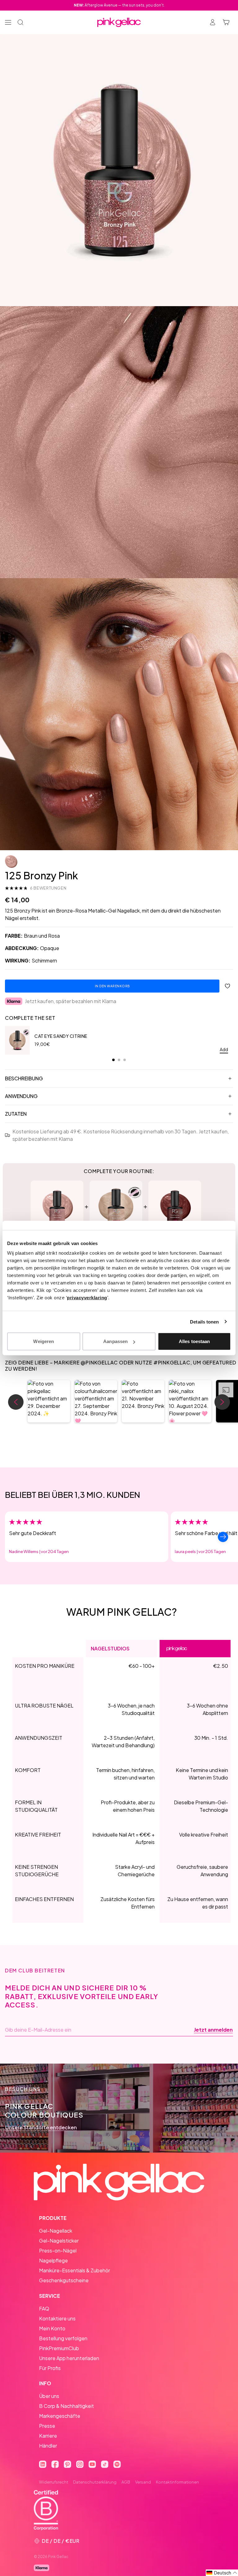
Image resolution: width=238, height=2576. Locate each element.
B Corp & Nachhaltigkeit (66, 2406)
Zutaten (16, 1114)
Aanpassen (115, 1341)
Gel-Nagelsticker (59, 2241)
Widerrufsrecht (54, 2482)
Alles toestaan (194, 1341)
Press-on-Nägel (58, 2250)
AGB (126, 2482)
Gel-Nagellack (56, 2231)
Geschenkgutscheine (64, 2280)
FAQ (44, 2308)
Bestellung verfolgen (63, 2338)
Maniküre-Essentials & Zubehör (75, 2270)
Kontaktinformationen (177, 2482)
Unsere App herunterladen (69, 2358)
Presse (47, 2426)
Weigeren (44, 1341)
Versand (143, 2482)
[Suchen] (20, 22)
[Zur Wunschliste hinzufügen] (227, 986)
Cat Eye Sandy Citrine (61, 1036)
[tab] (113, 1060)
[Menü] (8, 22)
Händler (48, 2446)
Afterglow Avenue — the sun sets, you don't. (119, 5)
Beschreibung (24, 1078)
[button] (49, 1401)
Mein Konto (52, 2328)
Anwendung (21, 1096)
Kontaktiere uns (57, 2318)
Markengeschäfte (60, 2416)
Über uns (49, 2396)
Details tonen (204, 1321)
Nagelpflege (53, 2260)
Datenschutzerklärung (95, 2482)
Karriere (48, 2436)
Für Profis (50, 2368)
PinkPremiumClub (59, 2348)
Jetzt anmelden (213, 2030)
